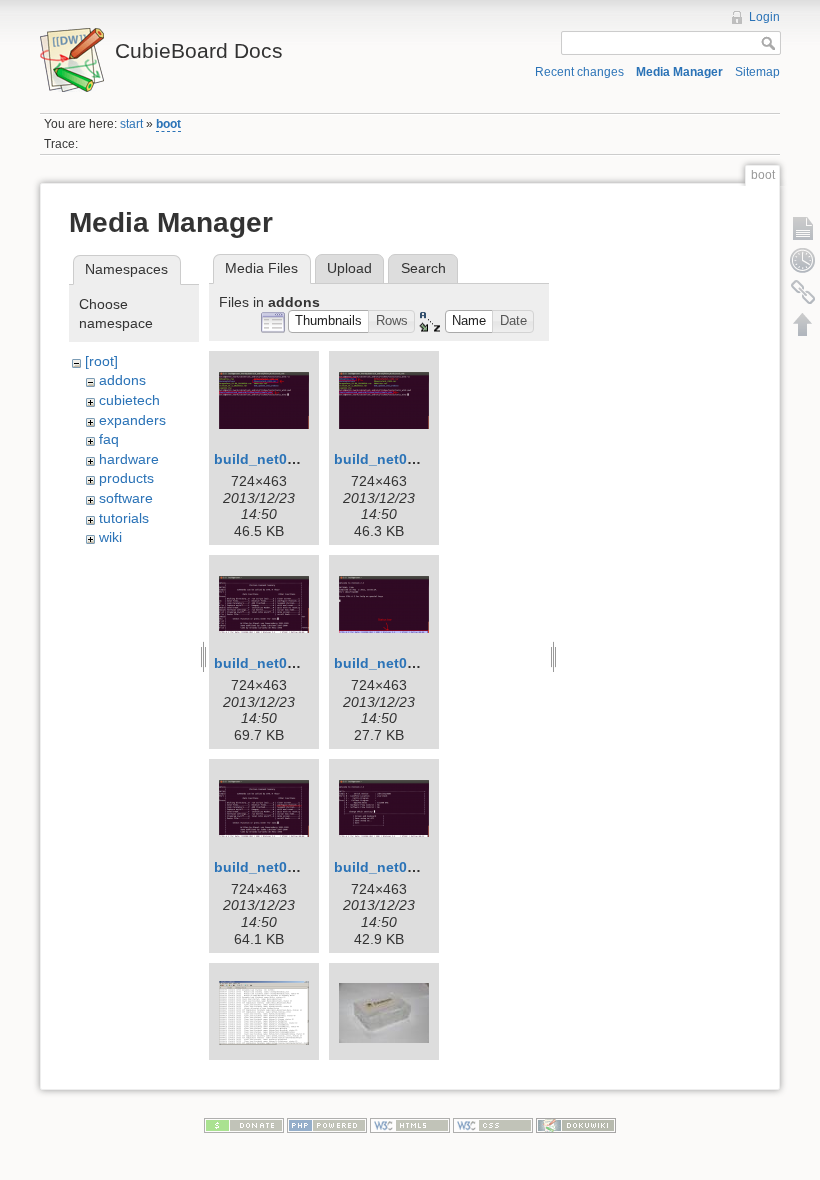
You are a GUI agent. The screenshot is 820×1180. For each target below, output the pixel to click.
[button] (329, 321)
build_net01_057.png (286, 663)
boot (168, 124)
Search (423, 268)
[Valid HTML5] (410, 1124)
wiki (110, 537)
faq (109, 439)
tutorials (124, 518)
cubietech (129, 400)
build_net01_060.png (406, 867)
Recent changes (579, 72)
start (131, 124)
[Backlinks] (803, 292)
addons (122, 380)
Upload (349, 268)
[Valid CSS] (493, 1124)
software (126, 498)
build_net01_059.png (286, 867)
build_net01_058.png (406, 663)
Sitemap (757, 72)
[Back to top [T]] (803, 324)
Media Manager (679, 72)
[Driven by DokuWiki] (576, 1124)
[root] (101, 361)
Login (764, 17)
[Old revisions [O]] (803, 260)
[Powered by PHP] (327, 1124)
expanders (132, 420)
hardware (129, 459)
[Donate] (244, 1124)
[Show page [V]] (803, 228)
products (126, 478)
